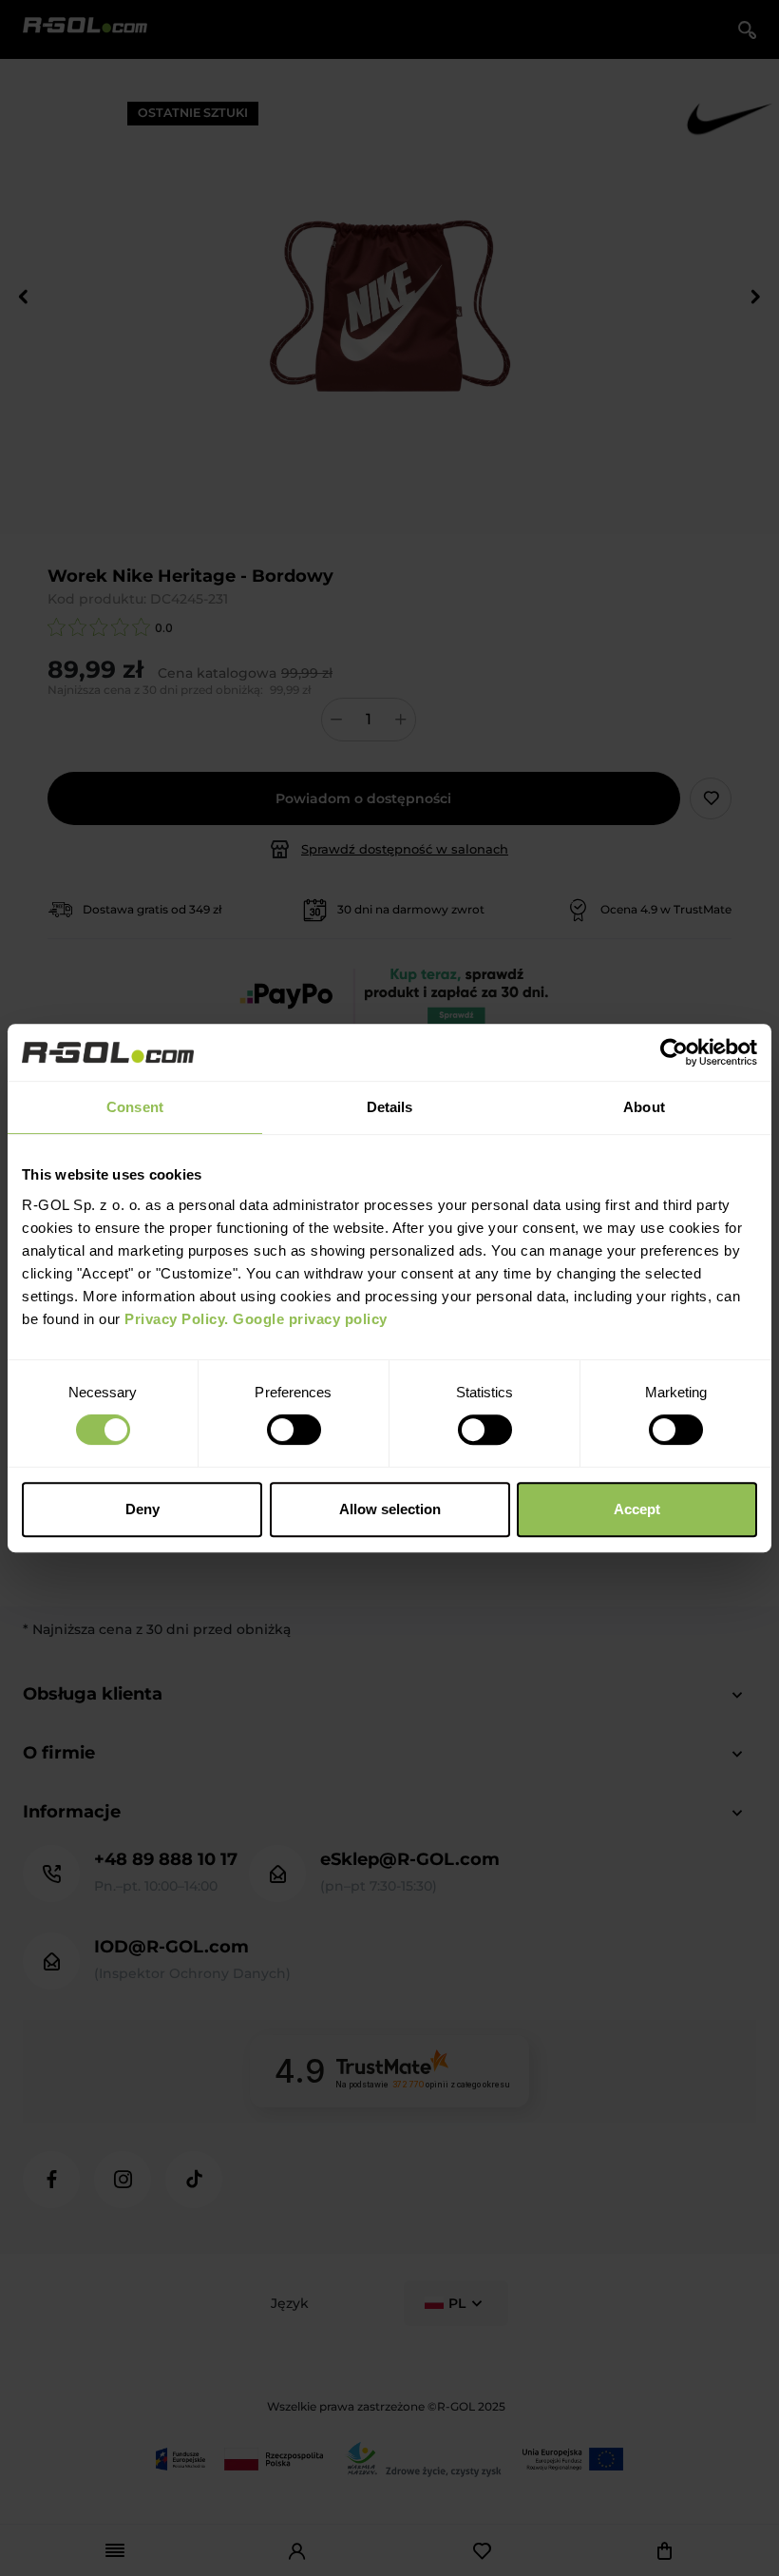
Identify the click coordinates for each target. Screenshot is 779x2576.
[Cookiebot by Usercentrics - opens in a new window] (674, 1052)
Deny (142, 1509)
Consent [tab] (135, 1107)
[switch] (294, 1430)
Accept (637, 1509)
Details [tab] (390, 1107)
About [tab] (644, 1107)
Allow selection (390, 1509)
